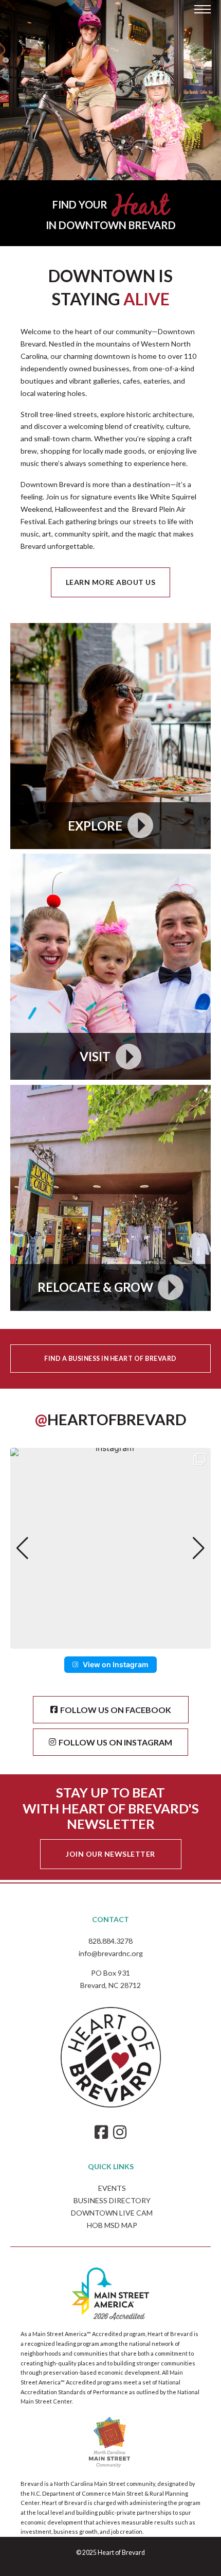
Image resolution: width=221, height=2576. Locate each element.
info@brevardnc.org (111, 1953)
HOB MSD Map (112, 2225)
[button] (110, 1641)
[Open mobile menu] (202, 9)
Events (112, 2188)
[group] (110, 1548)
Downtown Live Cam (112, 2213)
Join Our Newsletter (110, 1854)
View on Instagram (116, 1664)
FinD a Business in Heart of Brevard (110, 1359)
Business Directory (112, 2200)
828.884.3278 (110, 1941)
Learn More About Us (111, 582)
